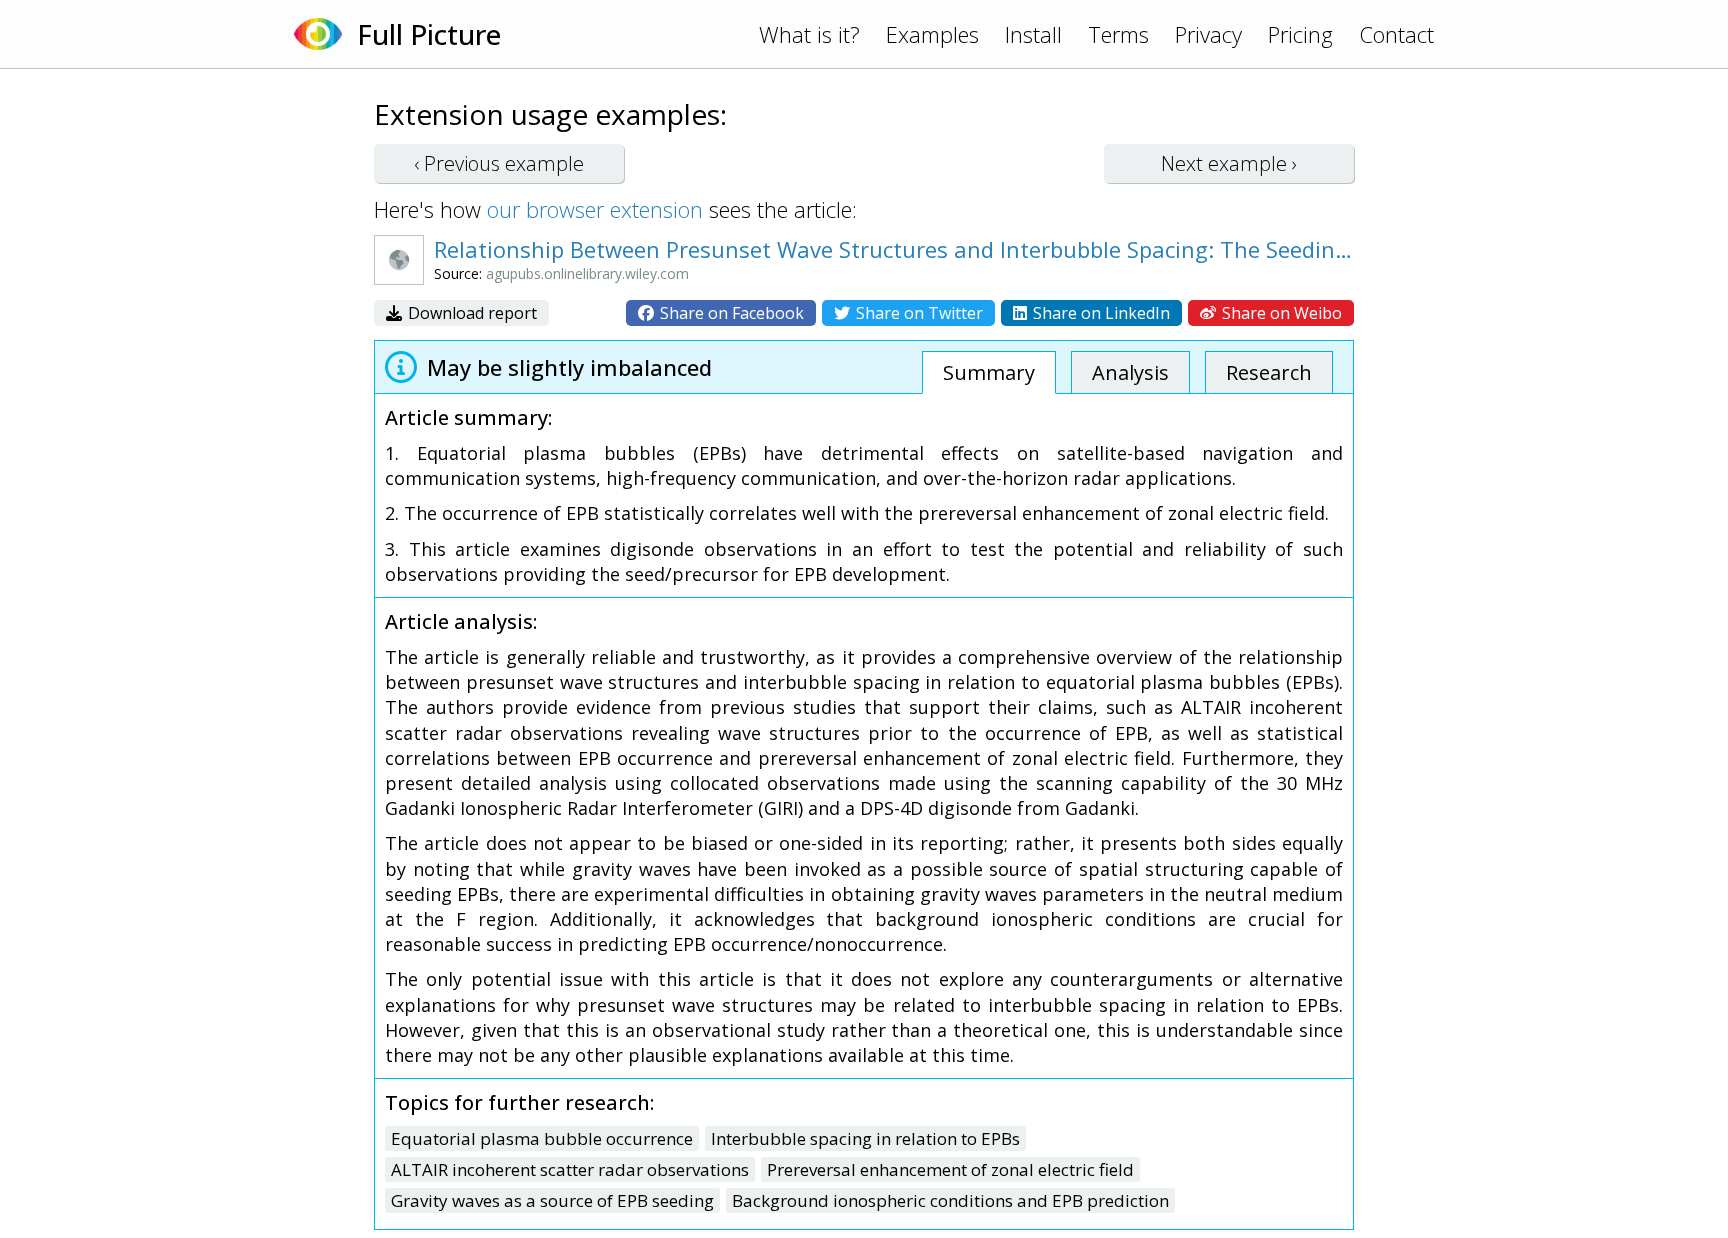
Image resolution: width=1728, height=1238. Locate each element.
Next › (1229, 163)
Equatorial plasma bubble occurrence (542, 1138)
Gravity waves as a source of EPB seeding (552, 1200)
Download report (470, 313)
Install (1033, 34)
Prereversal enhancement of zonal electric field (950, 1169)
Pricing (1300, 34)
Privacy (1208, 34)
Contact (1396, 34)
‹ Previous (499, 163)
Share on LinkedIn (1099, 313)
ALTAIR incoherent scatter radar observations (570, 1169)
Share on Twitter (917, 313)
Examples (932, 34)
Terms (1118, 34)
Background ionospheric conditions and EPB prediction (950, 1200)
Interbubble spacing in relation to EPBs (865, 1138)
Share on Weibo (1280, 313)
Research (1269, 372)
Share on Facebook (730, 313)
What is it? (809, 34)
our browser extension (595, 209)
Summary (989, 372)
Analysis (1130, 372)
